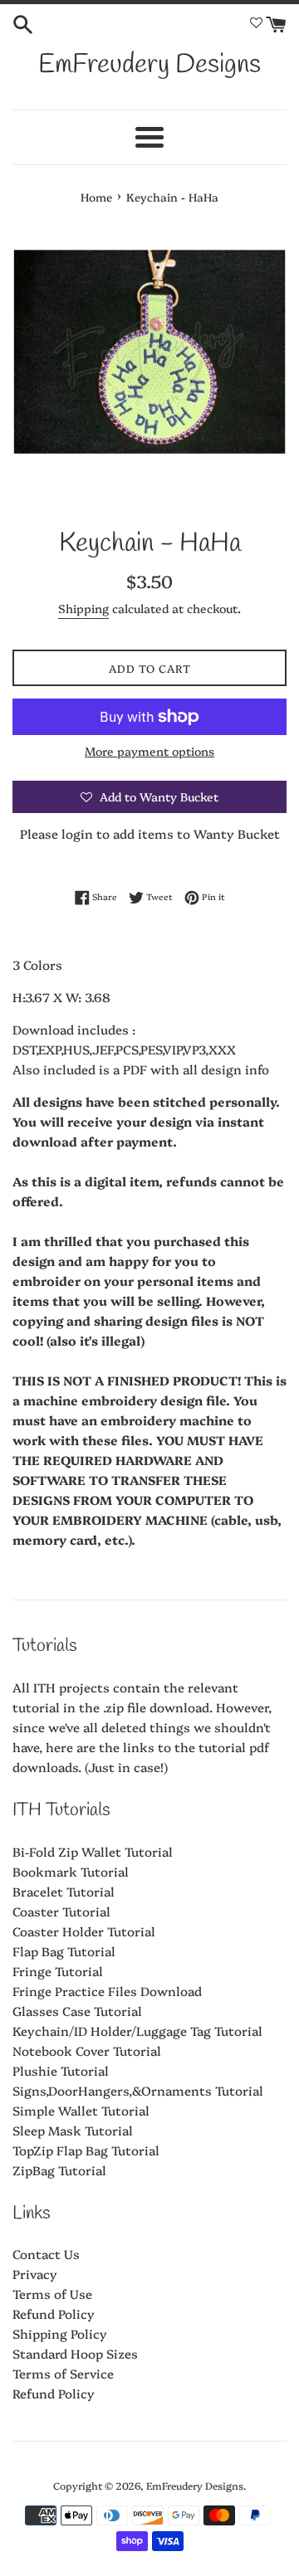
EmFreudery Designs (149, 65)
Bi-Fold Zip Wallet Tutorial (93, 1851)
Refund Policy (54, 2313)
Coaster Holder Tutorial (84, 1931)
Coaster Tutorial (61, 1911)
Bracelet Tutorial (64, 1891)
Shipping (83, 608)
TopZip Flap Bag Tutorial (86, 2150)
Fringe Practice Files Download (107, 1991)
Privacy (35, 2274)
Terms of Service (63, 2373)
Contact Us (46, 2254)
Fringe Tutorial (58, 1971)
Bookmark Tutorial (71, 1871)
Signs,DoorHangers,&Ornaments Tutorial (138, 2090)
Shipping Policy (60, 2333)
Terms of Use (52, 2294)
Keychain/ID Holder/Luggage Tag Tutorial (137, 2031)
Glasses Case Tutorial (77, 2011)
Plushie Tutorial (61, 2070)
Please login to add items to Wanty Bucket (150, 833)
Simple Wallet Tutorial (81, 2110)
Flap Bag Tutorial (64, 1951)
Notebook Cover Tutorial (87, 2050)
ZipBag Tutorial (59, 2170)
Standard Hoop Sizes (75, 2353)
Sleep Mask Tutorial (73, 2130)
